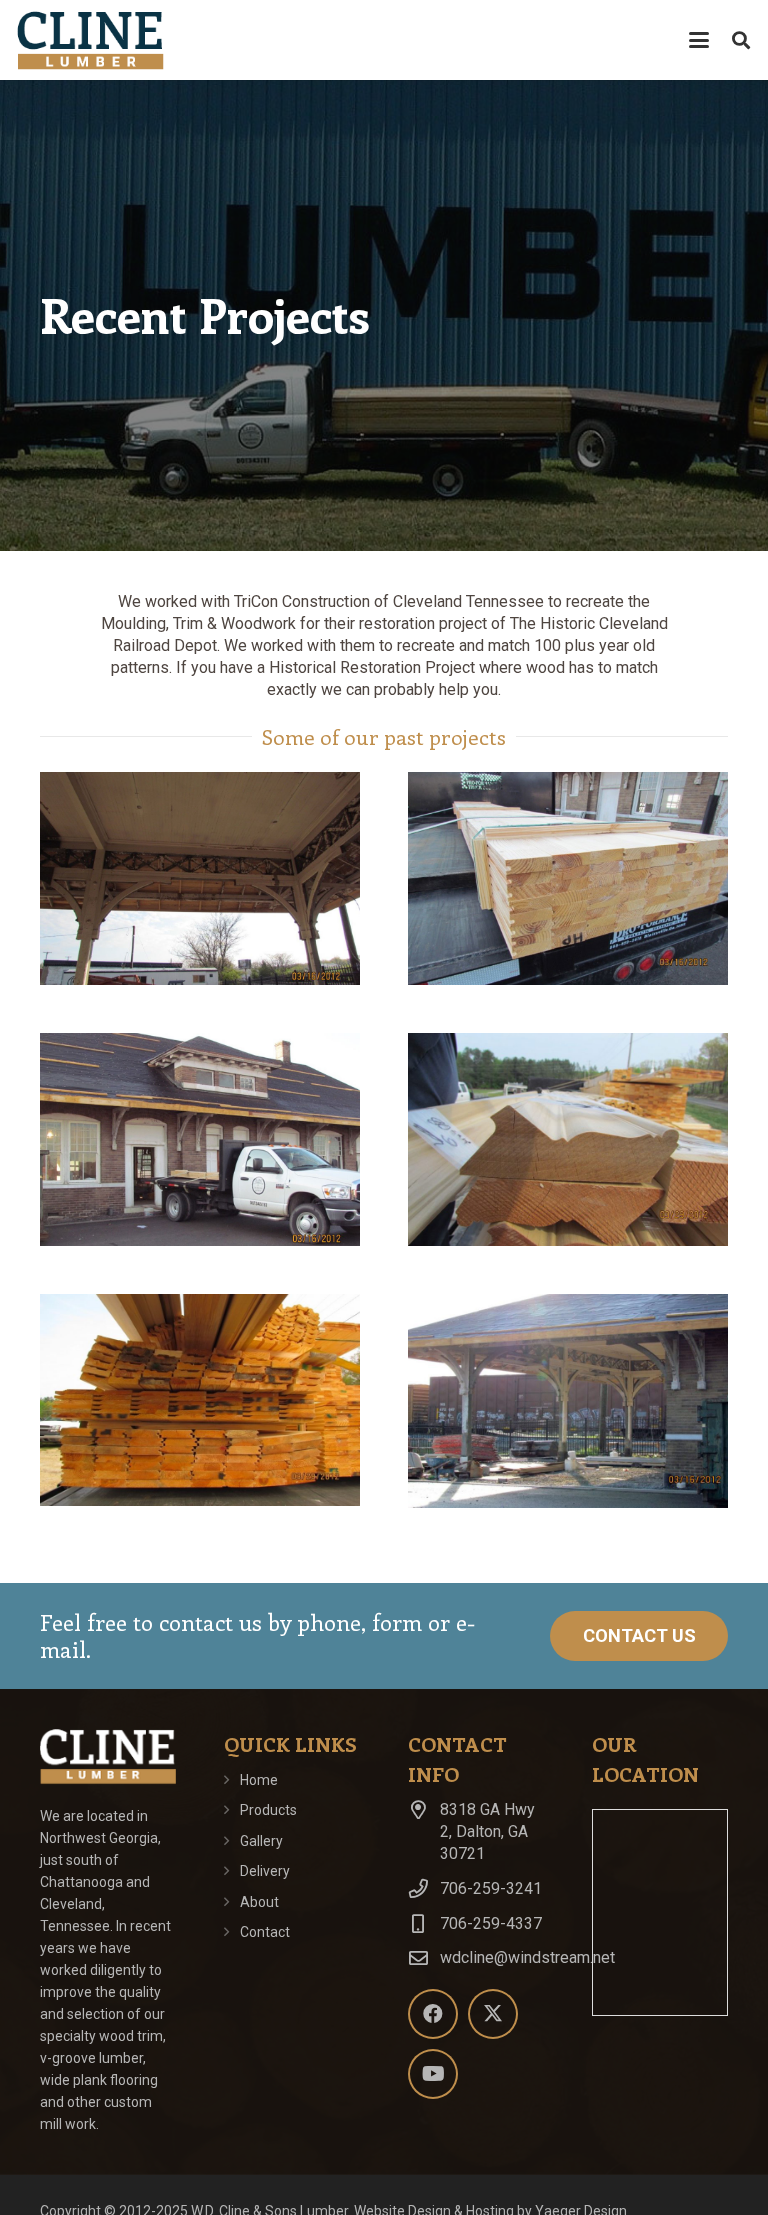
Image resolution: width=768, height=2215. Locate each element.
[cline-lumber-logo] (90, 40)
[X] (493, 2014)
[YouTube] (433, 2074)
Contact (265, 1932)
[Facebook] (433, 2014)
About (259, 1902)
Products (268, 1810)
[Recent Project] (200, 878)
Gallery (261, 1841)
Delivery (265, 1871)
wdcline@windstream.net (527, 1957)
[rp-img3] (200, 1139)
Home (259, 1780)
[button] (699, 40)
